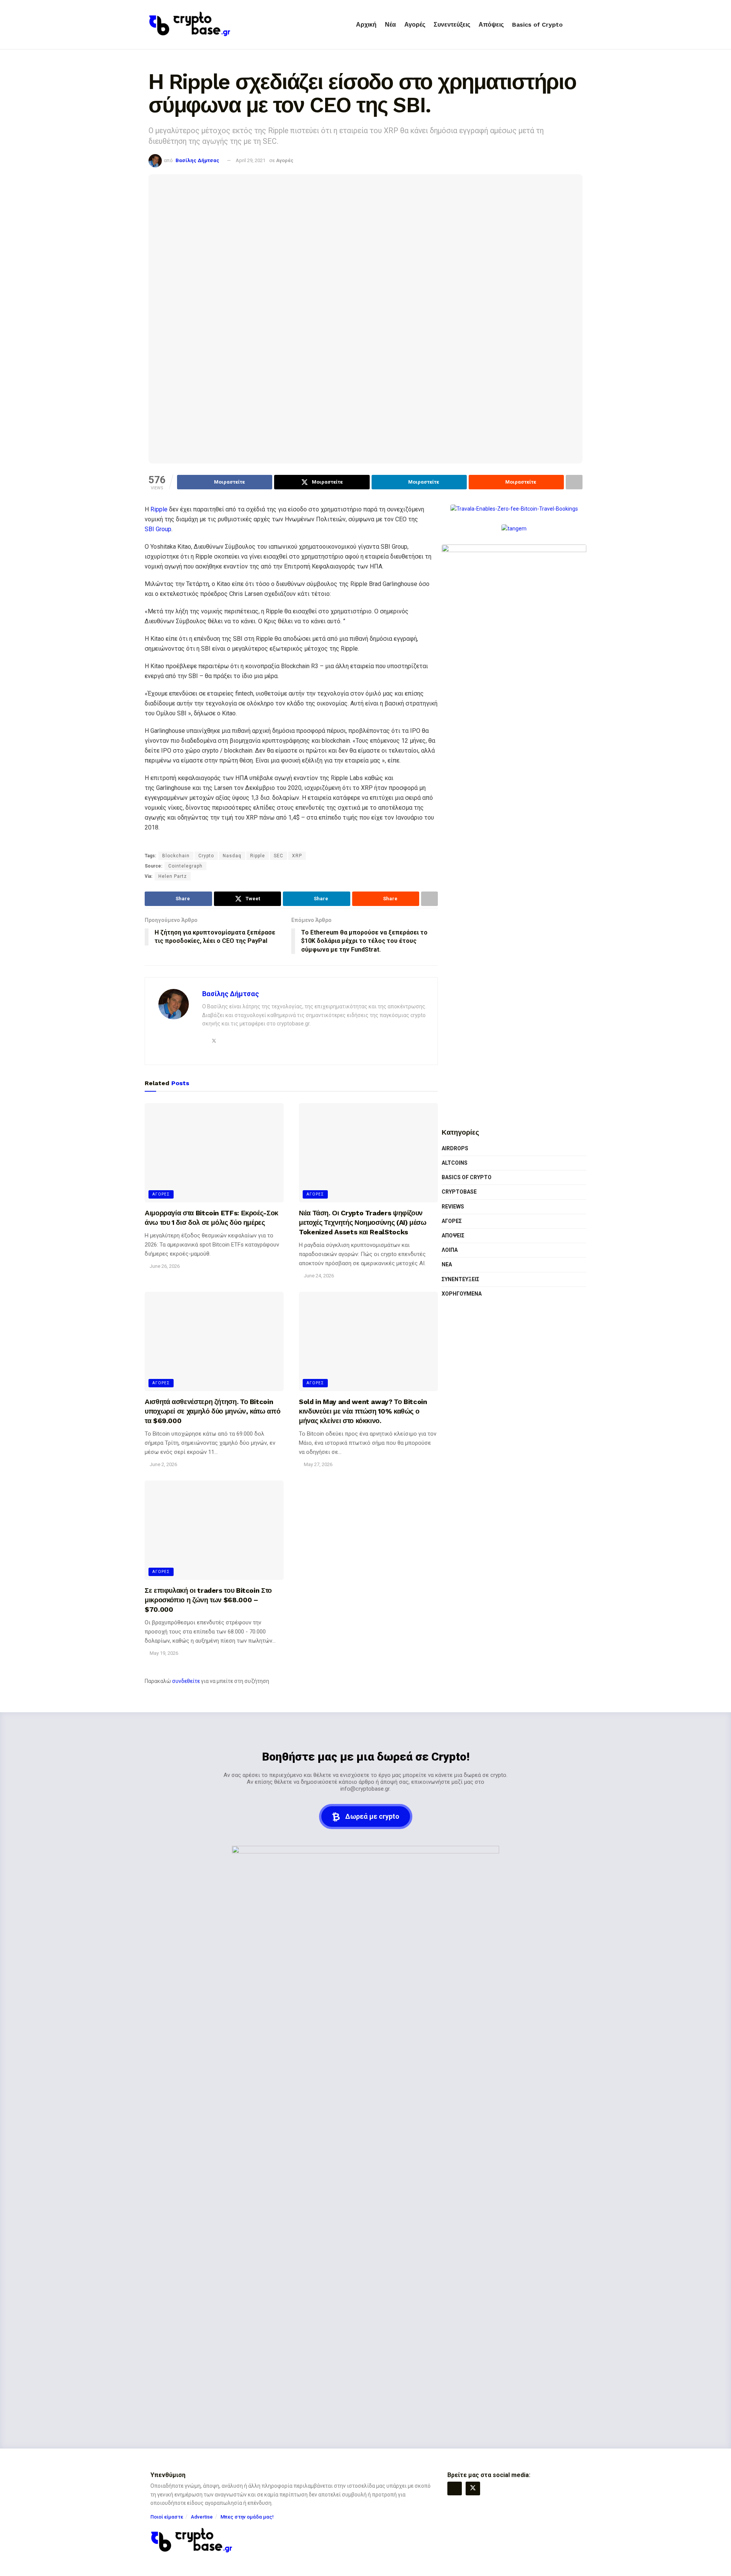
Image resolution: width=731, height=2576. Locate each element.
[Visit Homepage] (190, 25)
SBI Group (158, 529)
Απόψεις (491, 25)
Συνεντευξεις (460, 1279)
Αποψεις (453, 1235)
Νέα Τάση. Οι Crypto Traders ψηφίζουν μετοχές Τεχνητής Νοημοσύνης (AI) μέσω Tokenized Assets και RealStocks (363, 1222)
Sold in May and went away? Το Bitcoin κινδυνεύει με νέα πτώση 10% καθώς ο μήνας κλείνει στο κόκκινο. (363, 1411)
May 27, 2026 (318, 1464)
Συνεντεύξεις (452, 25)
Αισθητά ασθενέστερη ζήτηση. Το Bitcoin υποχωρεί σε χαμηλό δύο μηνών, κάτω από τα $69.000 (212, 1411)
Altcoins (455, 1163)
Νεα (447, 1264)
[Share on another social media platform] (574, 482)
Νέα (390, 25)
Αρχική (366, 25)
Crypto (206, 856)
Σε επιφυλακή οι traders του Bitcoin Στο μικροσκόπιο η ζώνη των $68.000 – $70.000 (208, 1600)
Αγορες (161, 1194)
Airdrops (455, 1148)
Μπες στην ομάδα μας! (247, 2517)
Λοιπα (450, 1250)
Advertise (202, 2517)
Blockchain (176, 856)
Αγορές (415, 25)
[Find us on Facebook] (455, 2488)
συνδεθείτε (186, 1681)
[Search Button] (579, 25)
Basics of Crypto (537, 25)
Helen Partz (173, 876)
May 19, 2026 (163, 1653)
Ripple (159, 509)
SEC (279, 856)
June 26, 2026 (164, 1266)
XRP (297, 856)
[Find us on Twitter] (473, 2488)
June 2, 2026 (163, 1464)
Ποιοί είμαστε (167, 2517)
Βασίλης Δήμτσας (197, 160)
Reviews (453, 1207)
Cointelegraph (185, 866)
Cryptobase (459, 1192)
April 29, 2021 (251, 160)
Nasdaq (232, 856)
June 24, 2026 (318, 1276)
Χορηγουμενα (462, 1294)
